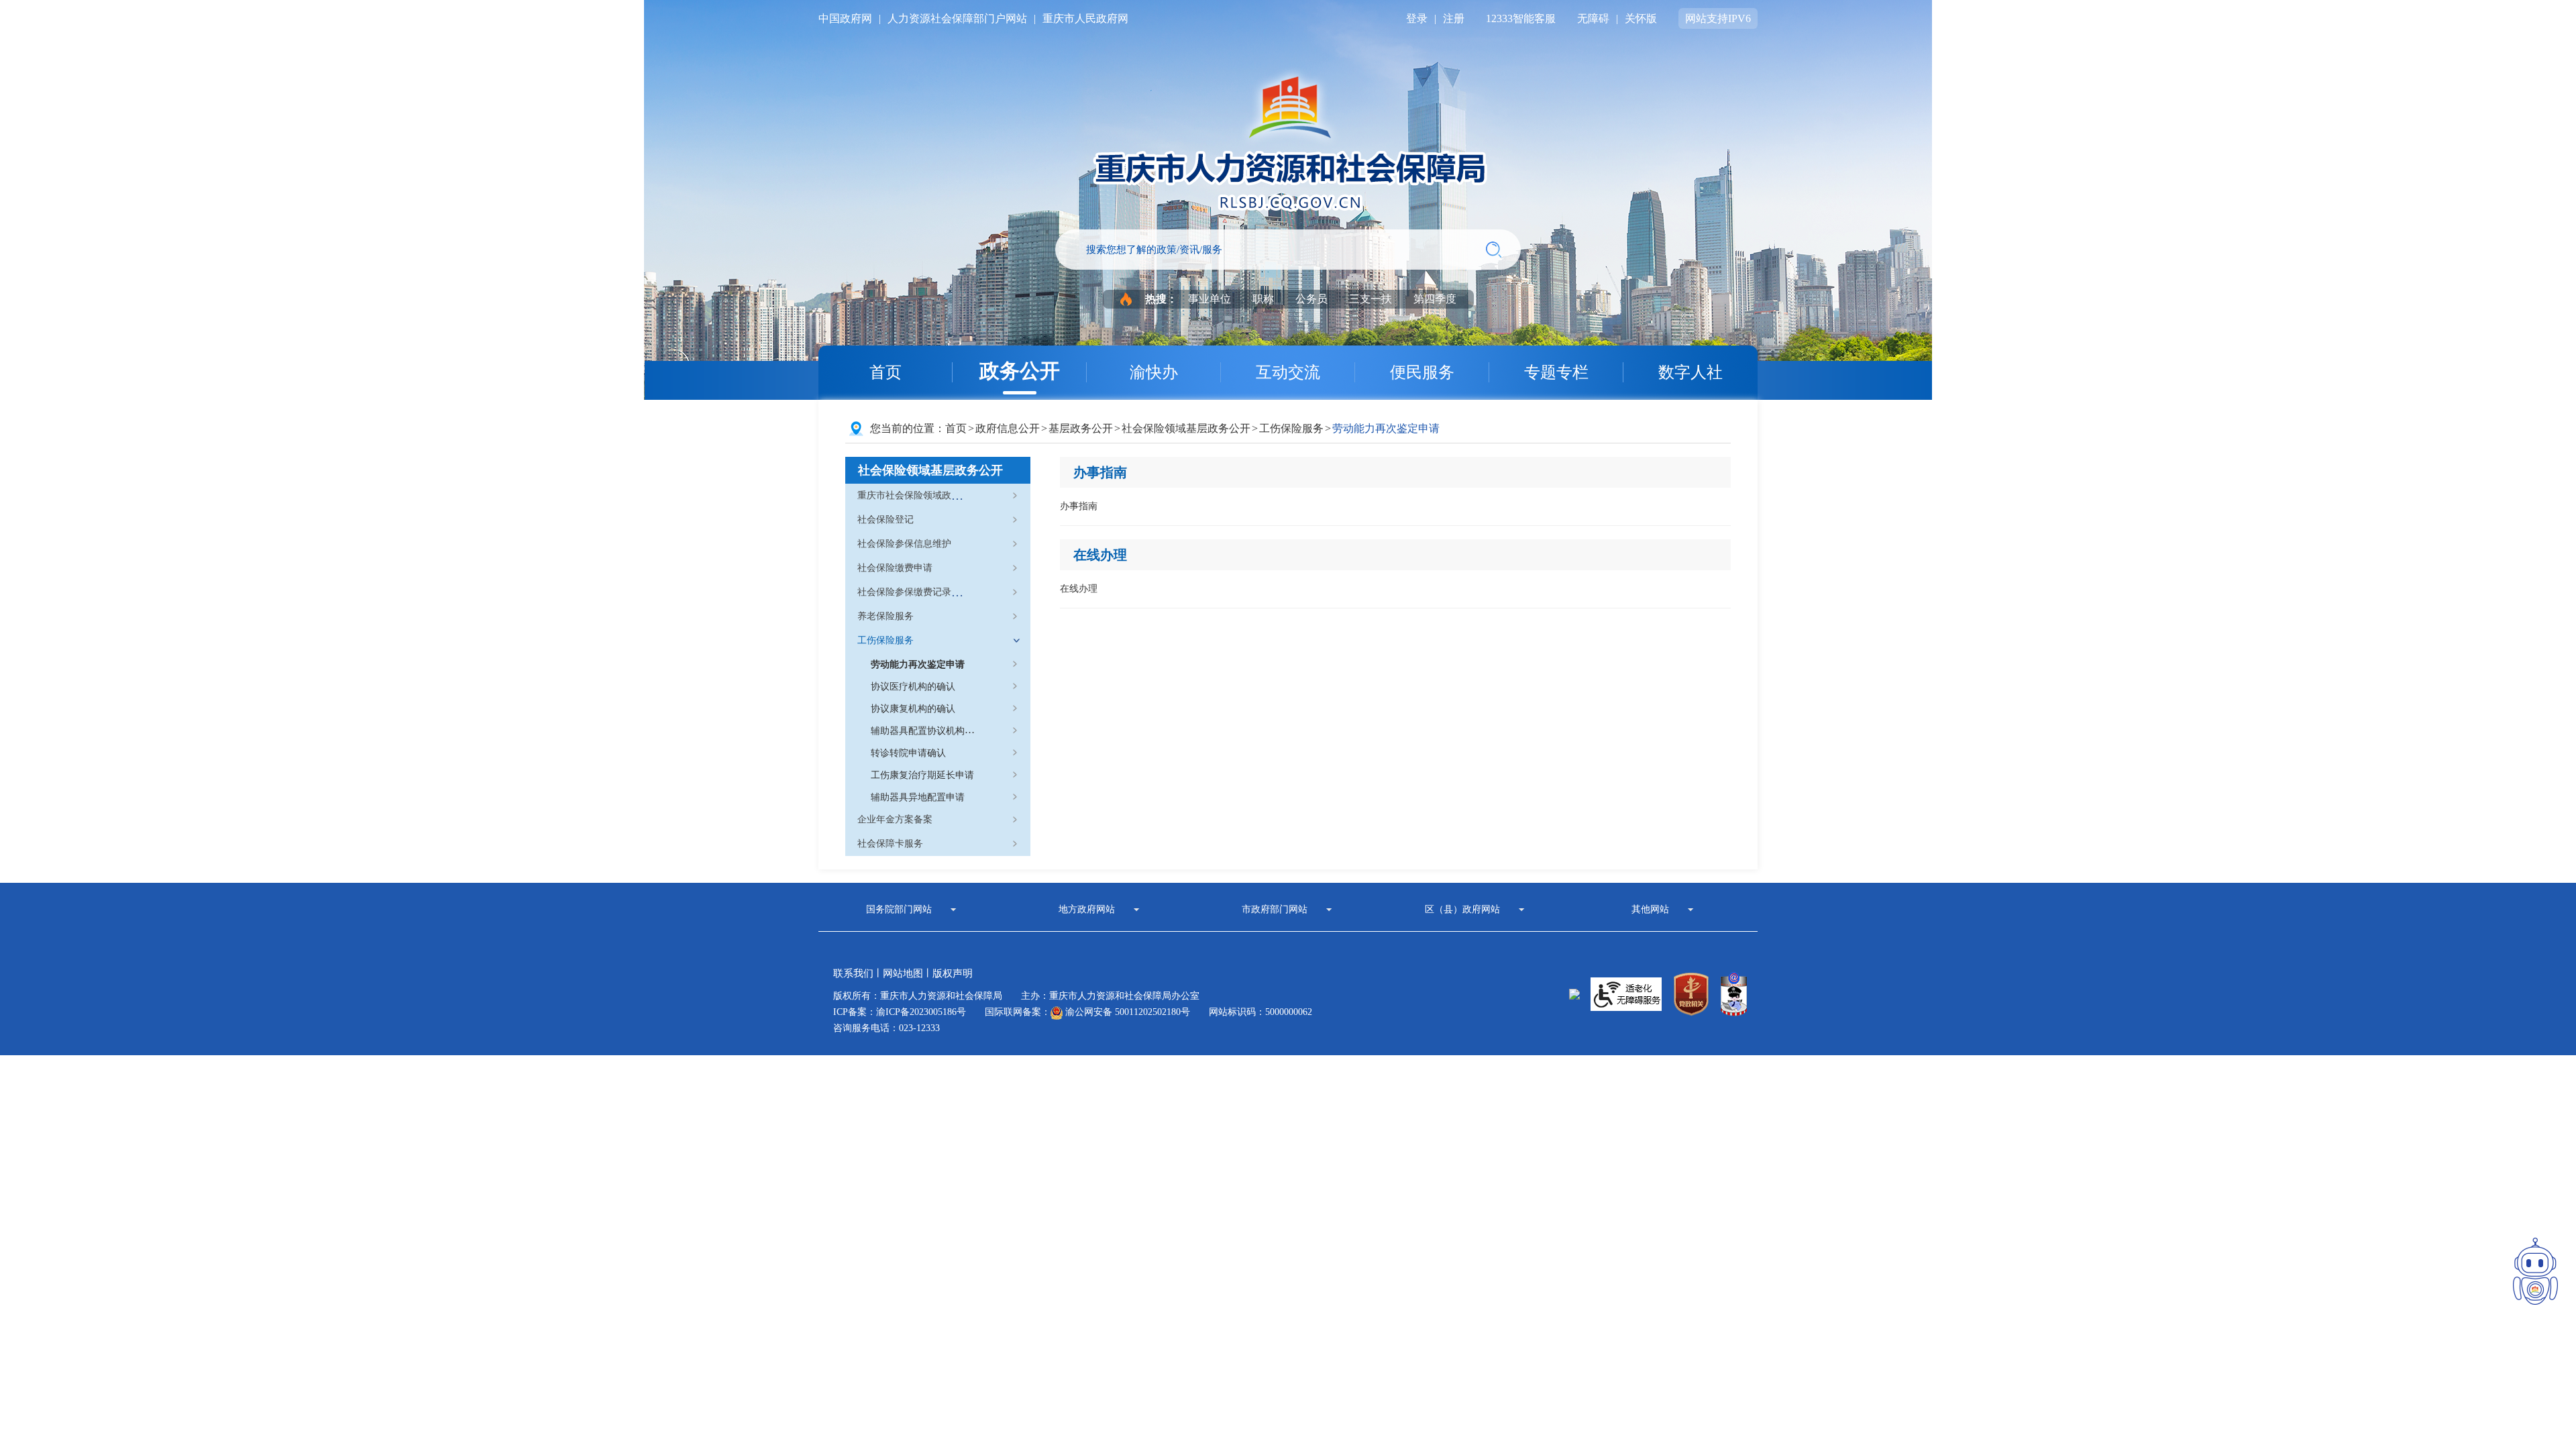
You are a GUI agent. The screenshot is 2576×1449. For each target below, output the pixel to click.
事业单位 (1210, 299)
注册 (1454, 18)
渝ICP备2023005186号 (921, 1012)
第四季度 (1435, 299)
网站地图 (903, 973)
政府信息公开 (1008, 428)
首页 (885, 372)
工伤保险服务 (1291, 428)
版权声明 (953, 973)
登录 (1417, 18)
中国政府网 (845, 18)
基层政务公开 (1081, 428)
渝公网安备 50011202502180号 (1126, 1012)
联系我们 (853, 973)
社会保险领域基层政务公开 (1186, 428)
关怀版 (1641, 18)
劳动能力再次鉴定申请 (1386, 428)
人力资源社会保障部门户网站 (957, 18)
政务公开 (1020, 371)
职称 (1263, 299)
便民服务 (1422, 372)
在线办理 (1100, 555)
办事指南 (1100, 472)
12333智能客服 (1521, 18)
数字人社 (1690, 372)
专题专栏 (1556, 372)
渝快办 (1154, 372)
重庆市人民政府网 (1085, 18)
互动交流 (1288, 372)
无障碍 (1593, 18)
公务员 (1311, 299)
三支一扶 (1371, 299)
